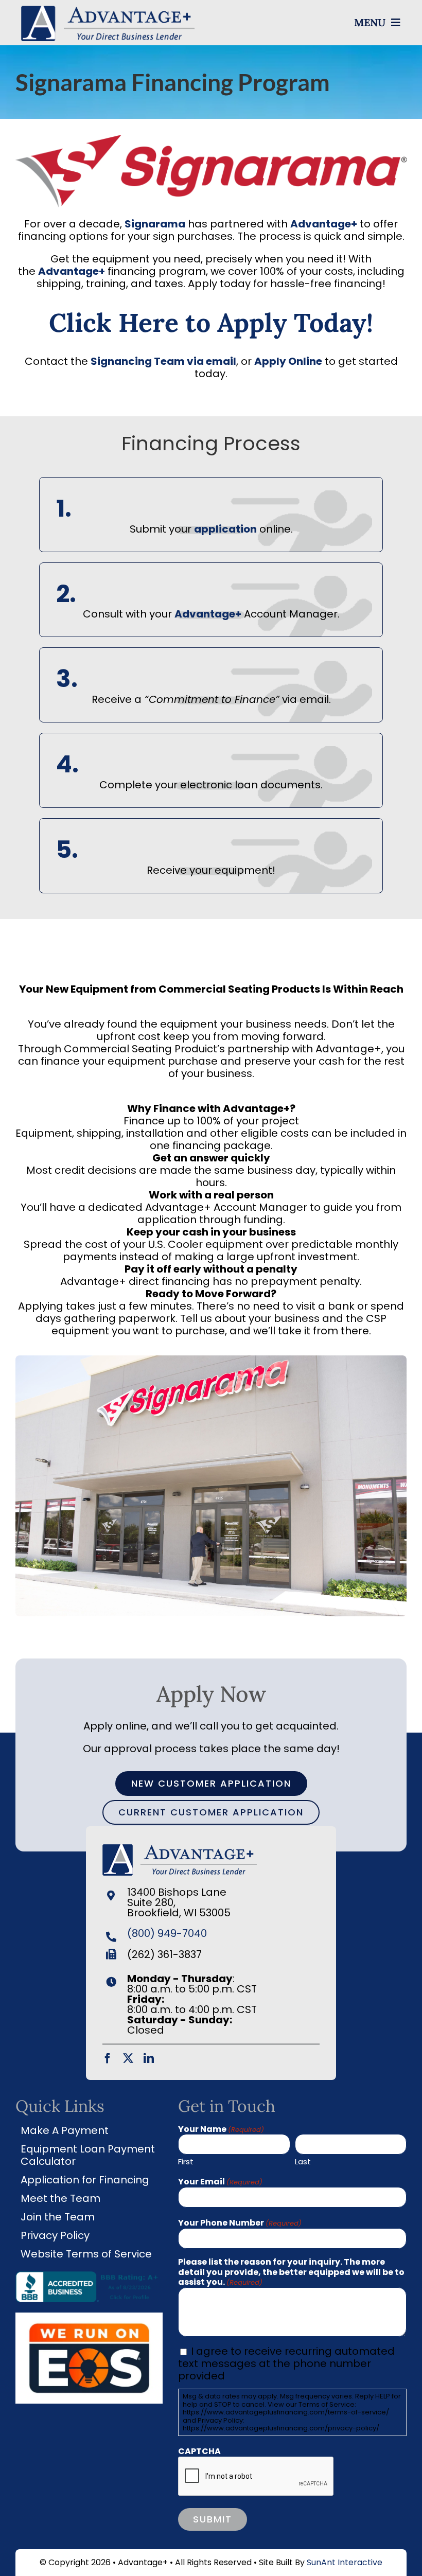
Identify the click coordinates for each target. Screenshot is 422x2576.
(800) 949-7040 (167, 1933)
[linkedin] (149, 2058)
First (186, 2161)
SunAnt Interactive (345, 2562)
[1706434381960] (89, 2318)
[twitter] (128, 2058)
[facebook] (108, 2058)
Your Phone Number (240, 2223)
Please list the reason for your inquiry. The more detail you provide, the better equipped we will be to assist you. (291, 2272)
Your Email (220, 2182)
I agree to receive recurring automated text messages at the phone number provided (286, 2363)
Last (303, 2161)
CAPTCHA (199, 2451)
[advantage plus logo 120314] (108, 9)
